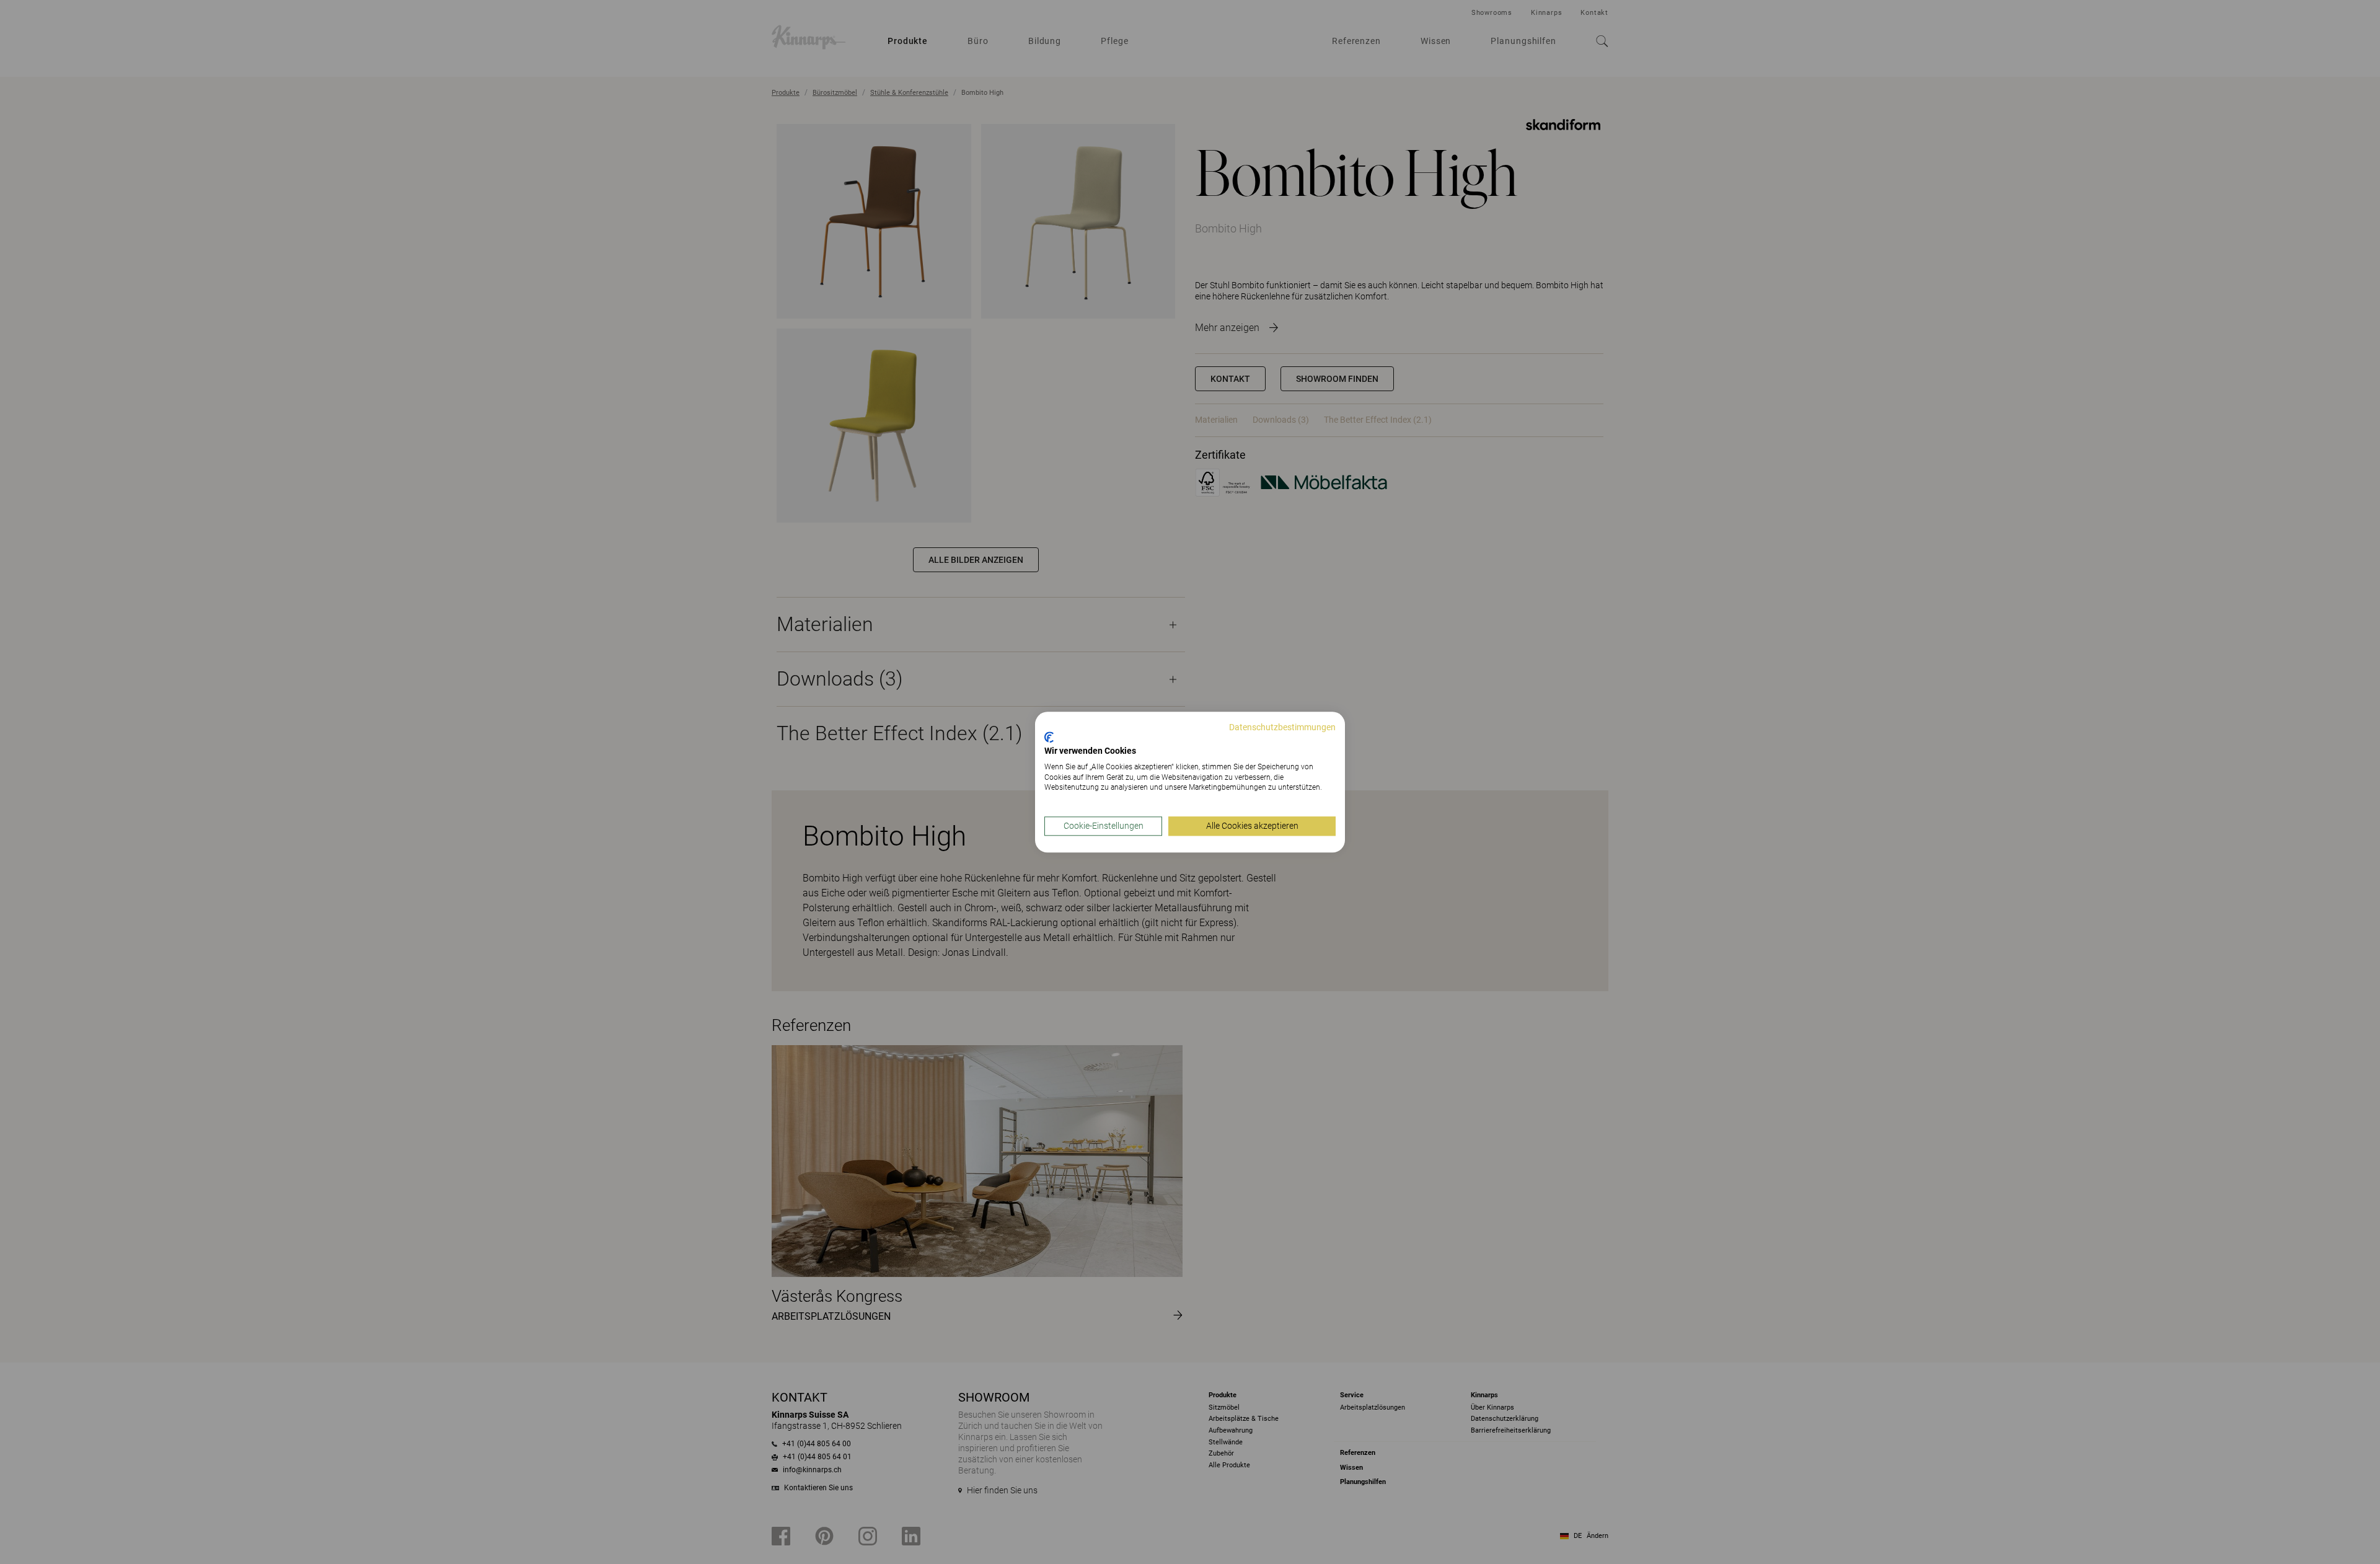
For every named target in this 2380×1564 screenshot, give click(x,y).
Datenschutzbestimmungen (1282, 727)
